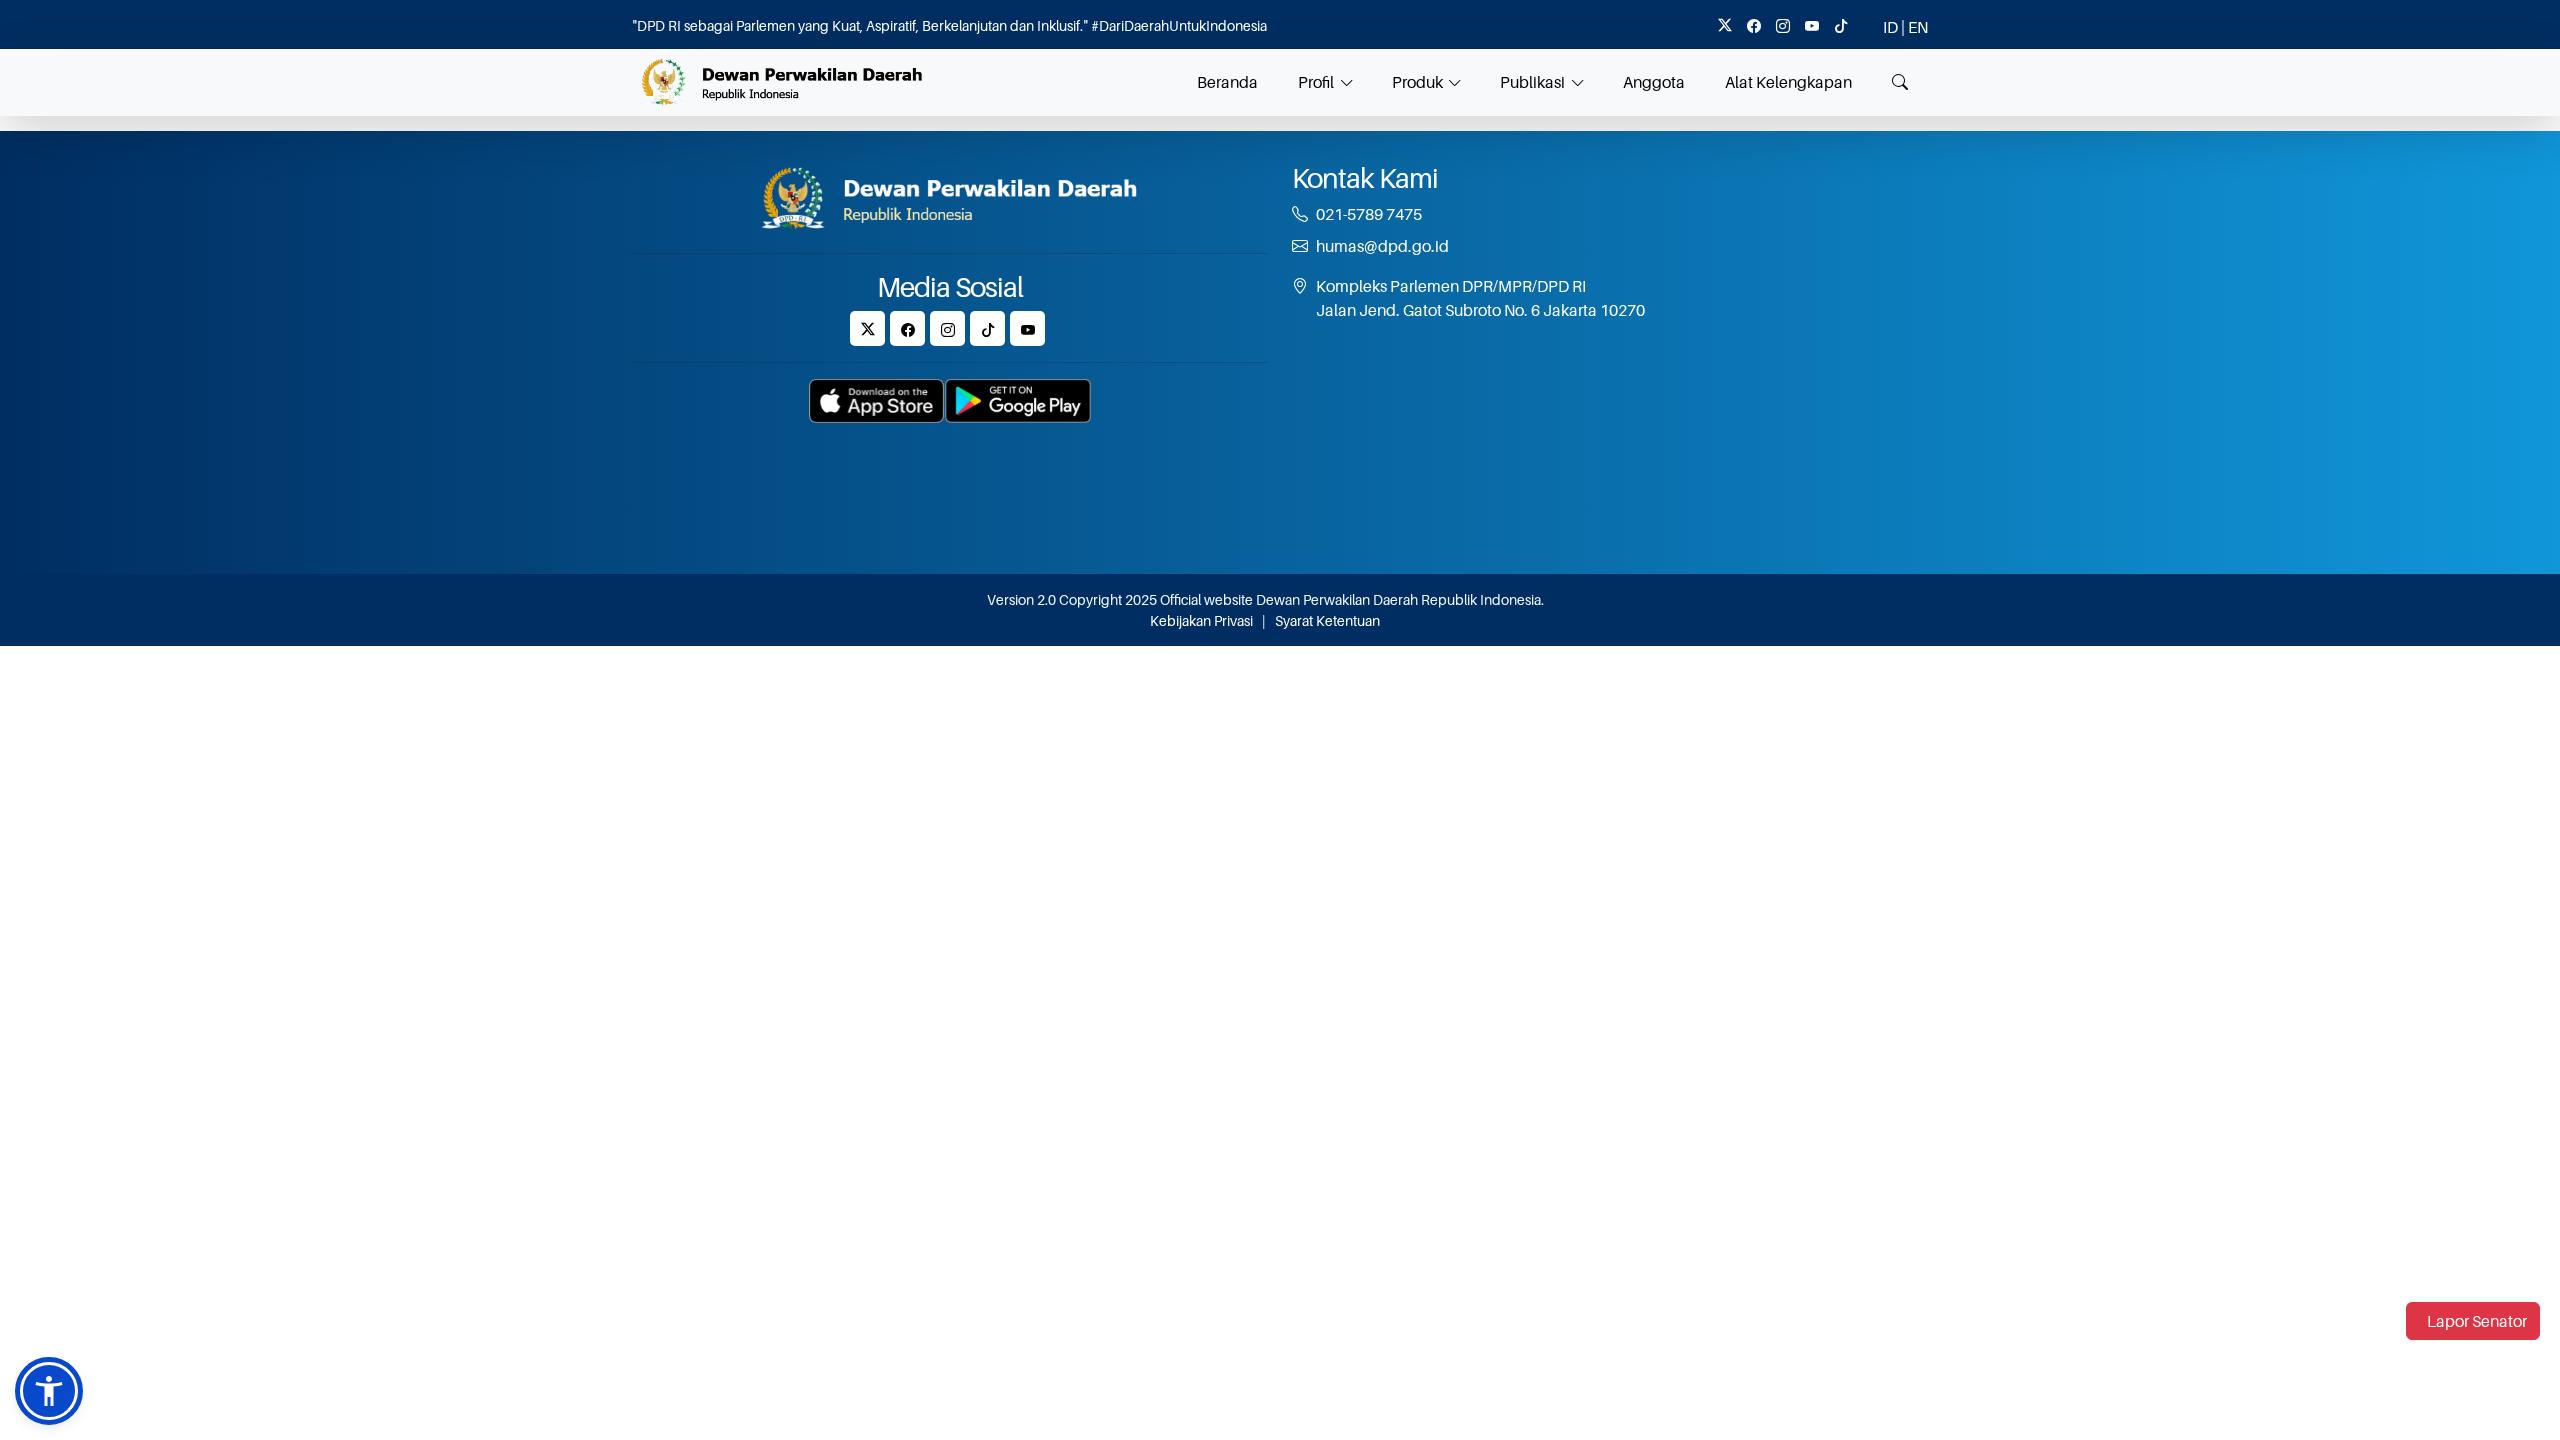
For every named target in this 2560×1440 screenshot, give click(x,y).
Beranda (1227, 82)
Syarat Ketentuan (1327, 620)
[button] (49, 1391)
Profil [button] (1316, 82)
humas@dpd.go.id (1382, 246)
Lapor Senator (2477, 1321)
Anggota (1654, 82)
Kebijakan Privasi (1201, 620)
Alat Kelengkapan (1788, 82)
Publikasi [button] (1532, 82)
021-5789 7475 (1369, 214)
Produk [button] (1417, 82)
